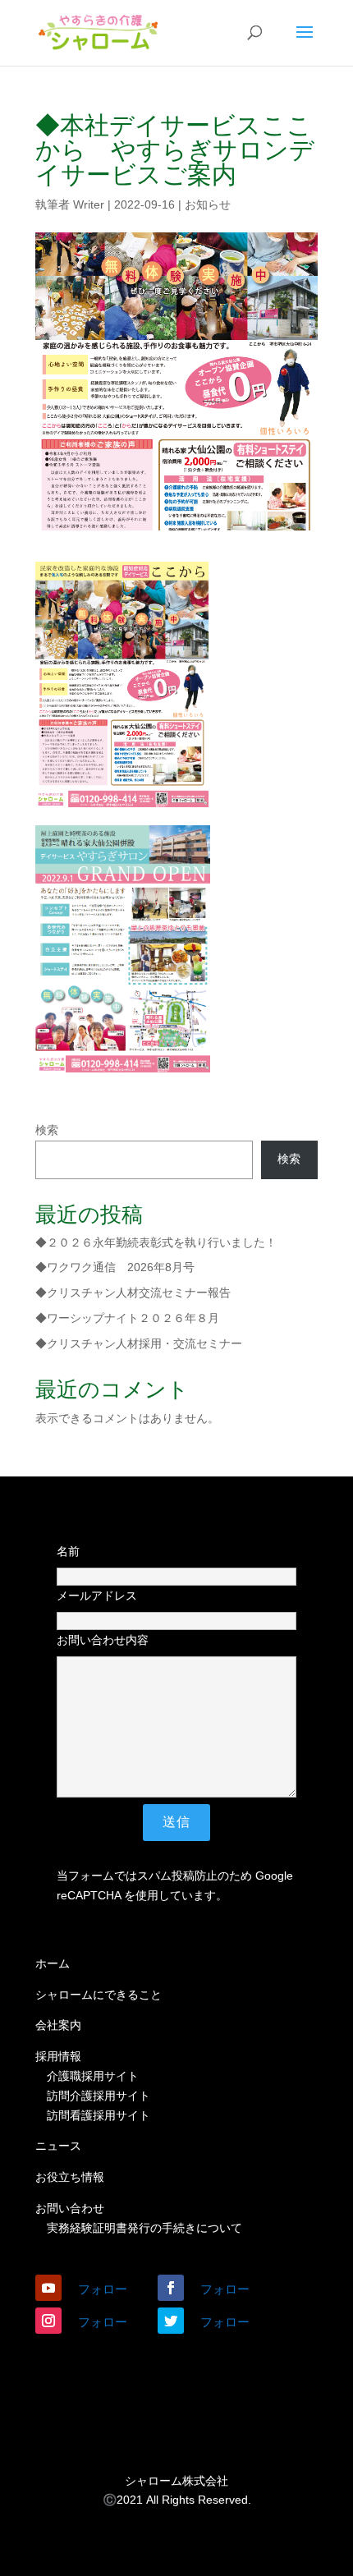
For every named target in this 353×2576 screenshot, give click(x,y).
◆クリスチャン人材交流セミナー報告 (133, 1293)
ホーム (53, 1963)
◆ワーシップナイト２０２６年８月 (127, 1318)
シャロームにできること (99, 1995)
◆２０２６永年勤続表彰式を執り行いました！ (156, 1242)
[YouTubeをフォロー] (48, 2288)
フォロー (103, 2289)
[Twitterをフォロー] (171, 2321)
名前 (68, 1551)
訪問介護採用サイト (99, 2096)
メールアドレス (97, 1596)
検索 (47, 1130)
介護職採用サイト (93, 2076)
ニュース (58, 2146)
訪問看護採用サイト (99, 2115)
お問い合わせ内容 (103, 1640)
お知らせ (208, 204)
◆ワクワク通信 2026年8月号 (115, 1267)
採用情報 (58, 2056)
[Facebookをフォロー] (171, 2288)
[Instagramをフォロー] (48, 2321)
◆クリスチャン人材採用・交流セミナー (139, 1343)
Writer (89, 204)
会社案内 (58, 2025)
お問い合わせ (70, 2208)
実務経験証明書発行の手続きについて (144, 2228)
